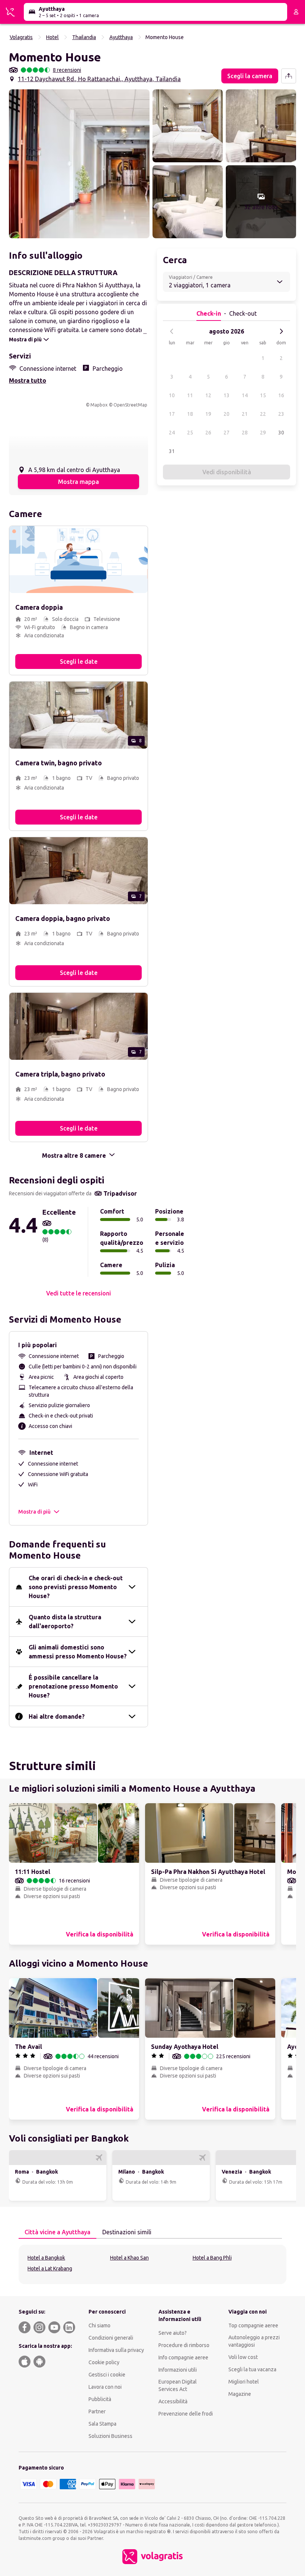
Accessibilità (173, 2401)
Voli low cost (243, 2357)
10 (172, 395)
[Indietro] (172, 331)
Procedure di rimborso (184, 2345)
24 (172, 433)
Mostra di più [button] (34, 1512)
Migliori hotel (244, 2382)
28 (245, 433)
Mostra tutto (28, 380)
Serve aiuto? (173, 2333)
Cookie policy (104, 2362)
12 (208, 395)
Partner (97, 2411)
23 (281, 414)
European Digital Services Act (178, 2385)
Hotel (52, 37)
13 (227, 395)
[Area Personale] (296, 12)
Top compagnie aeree (253, 2325)
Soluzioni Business (110, 2436)
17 (172, 414)
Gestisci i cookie (107, 2375)
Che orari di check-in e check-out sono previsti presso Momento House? (76, 1587)
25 (190, 433)
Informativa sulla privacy (116, 2350)
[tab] (57, 2232)
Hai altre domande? (57, 1716)
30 (281, 433)
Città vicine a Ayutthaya (57, 2232)
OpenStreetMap (130, 405)
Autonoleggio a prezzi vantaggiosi (254, 2341)
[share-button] (289, 76)
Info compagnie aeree (183, 2357)
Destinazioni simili (127, 2232)
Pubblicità (100, 2399)
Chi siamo (99, 2325)
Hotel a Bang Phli (212, 2258)
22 (263, 414)
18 (190, 414)
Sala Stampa (102, 2424)
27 (227, 433)
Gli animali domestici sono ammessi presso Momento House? (78, 1652)
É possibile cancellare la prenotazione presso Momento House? (73, 1686)
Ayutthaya (121, 37)
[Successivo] (281, 331)
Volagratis (21, 37)
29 (263, 433)
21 (245, 414)
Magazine (240, 2394)
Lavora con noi (105, 2387)
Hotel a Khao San (129, 2258)
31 (172, 451)
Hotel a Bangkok (46, 2258)
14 (245, 395)
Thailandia (84, 37)
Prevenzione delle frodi (186, 2414)
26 (208, 433)
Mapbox (99, 405)
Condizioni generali (111, 2338)
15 (263, 395)
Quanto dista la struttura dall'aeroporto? (65, 1622)
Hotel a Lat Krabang (50, 2269)
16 (281, 395)
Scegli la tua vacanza (252, 2369)
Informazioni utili (178, 2370)
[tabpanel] (152, 2264)
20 (227, 414)
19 (208, 414)
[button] (79, 164)
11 (190, 395)
